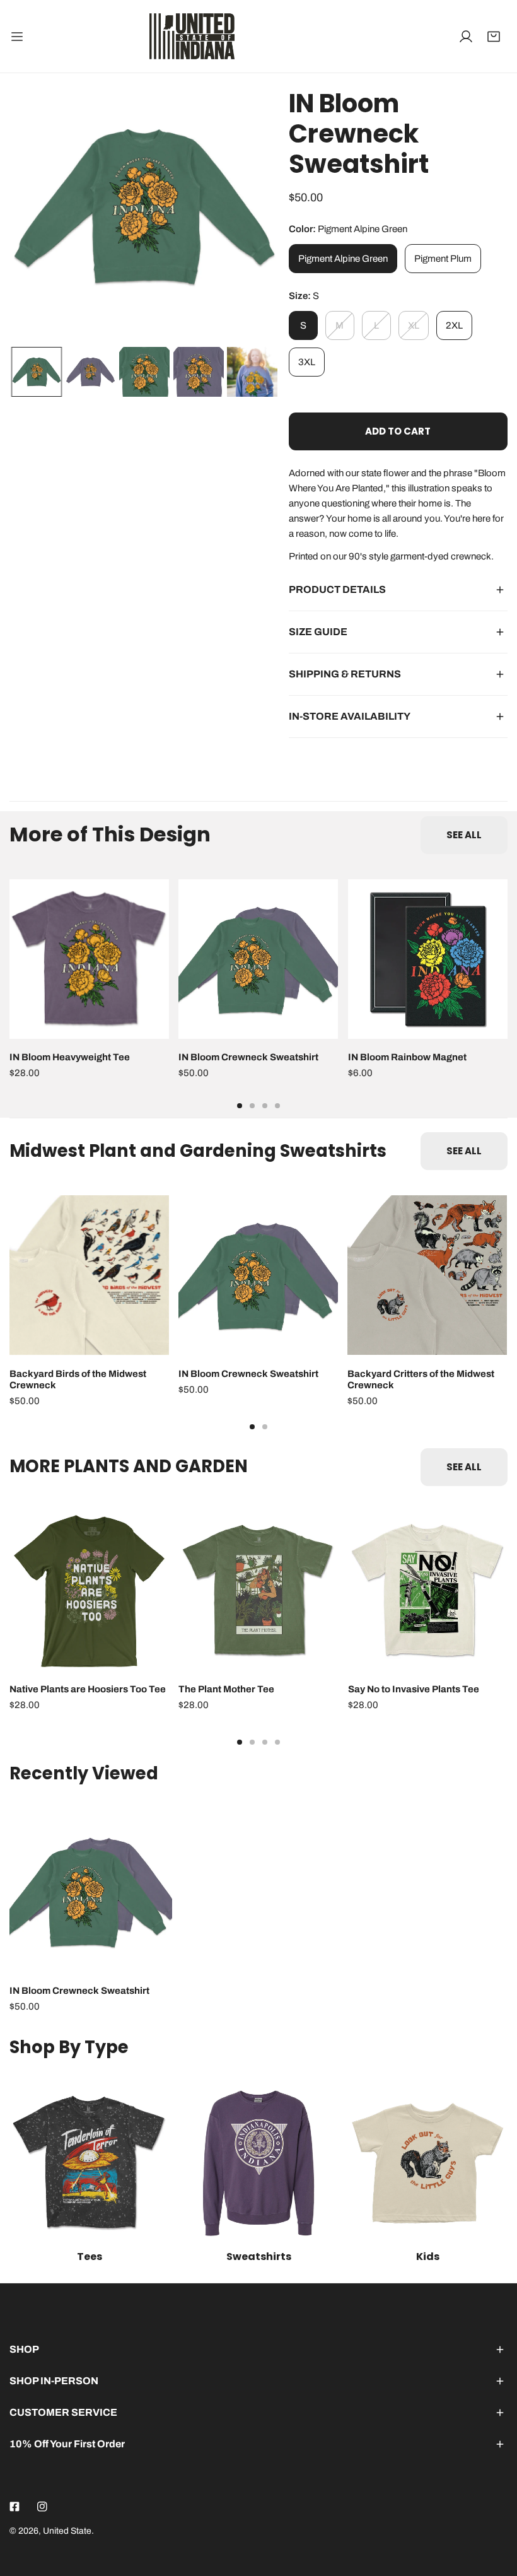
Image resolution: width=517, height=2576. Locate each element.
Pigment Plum (443, 259)
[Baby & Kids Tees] (428, 2163)
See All (464, 835)
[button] (494, 37)
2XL (454, 325)
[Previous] (39, 209)
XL (414, 325)
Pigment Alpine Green (343, 259)
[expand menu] (17, 36)
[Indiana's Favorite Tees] (89, 2163)
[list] (144, 208)
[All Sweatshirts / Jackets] (258, 2163)
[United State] (192, 36)
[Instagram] (42, 2507)
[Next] (250, 209)
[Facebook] (15, 2507)
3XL (307, 362)
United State (67, 2531)
